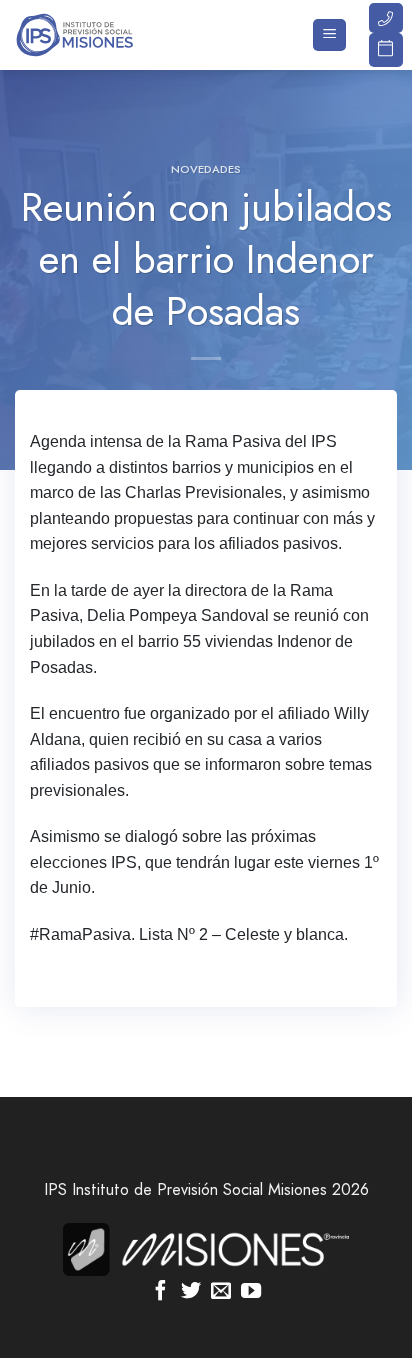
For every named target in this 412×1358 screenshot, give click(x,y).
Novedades (206, 169)
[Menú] (329, 35)
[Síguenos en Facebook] (161, 1292)
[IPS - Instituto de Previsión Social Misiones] (115, 35)
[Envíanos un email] (221, 1292)
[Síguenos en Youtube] (251, 1292)
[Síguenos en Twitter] (191, 1292)
